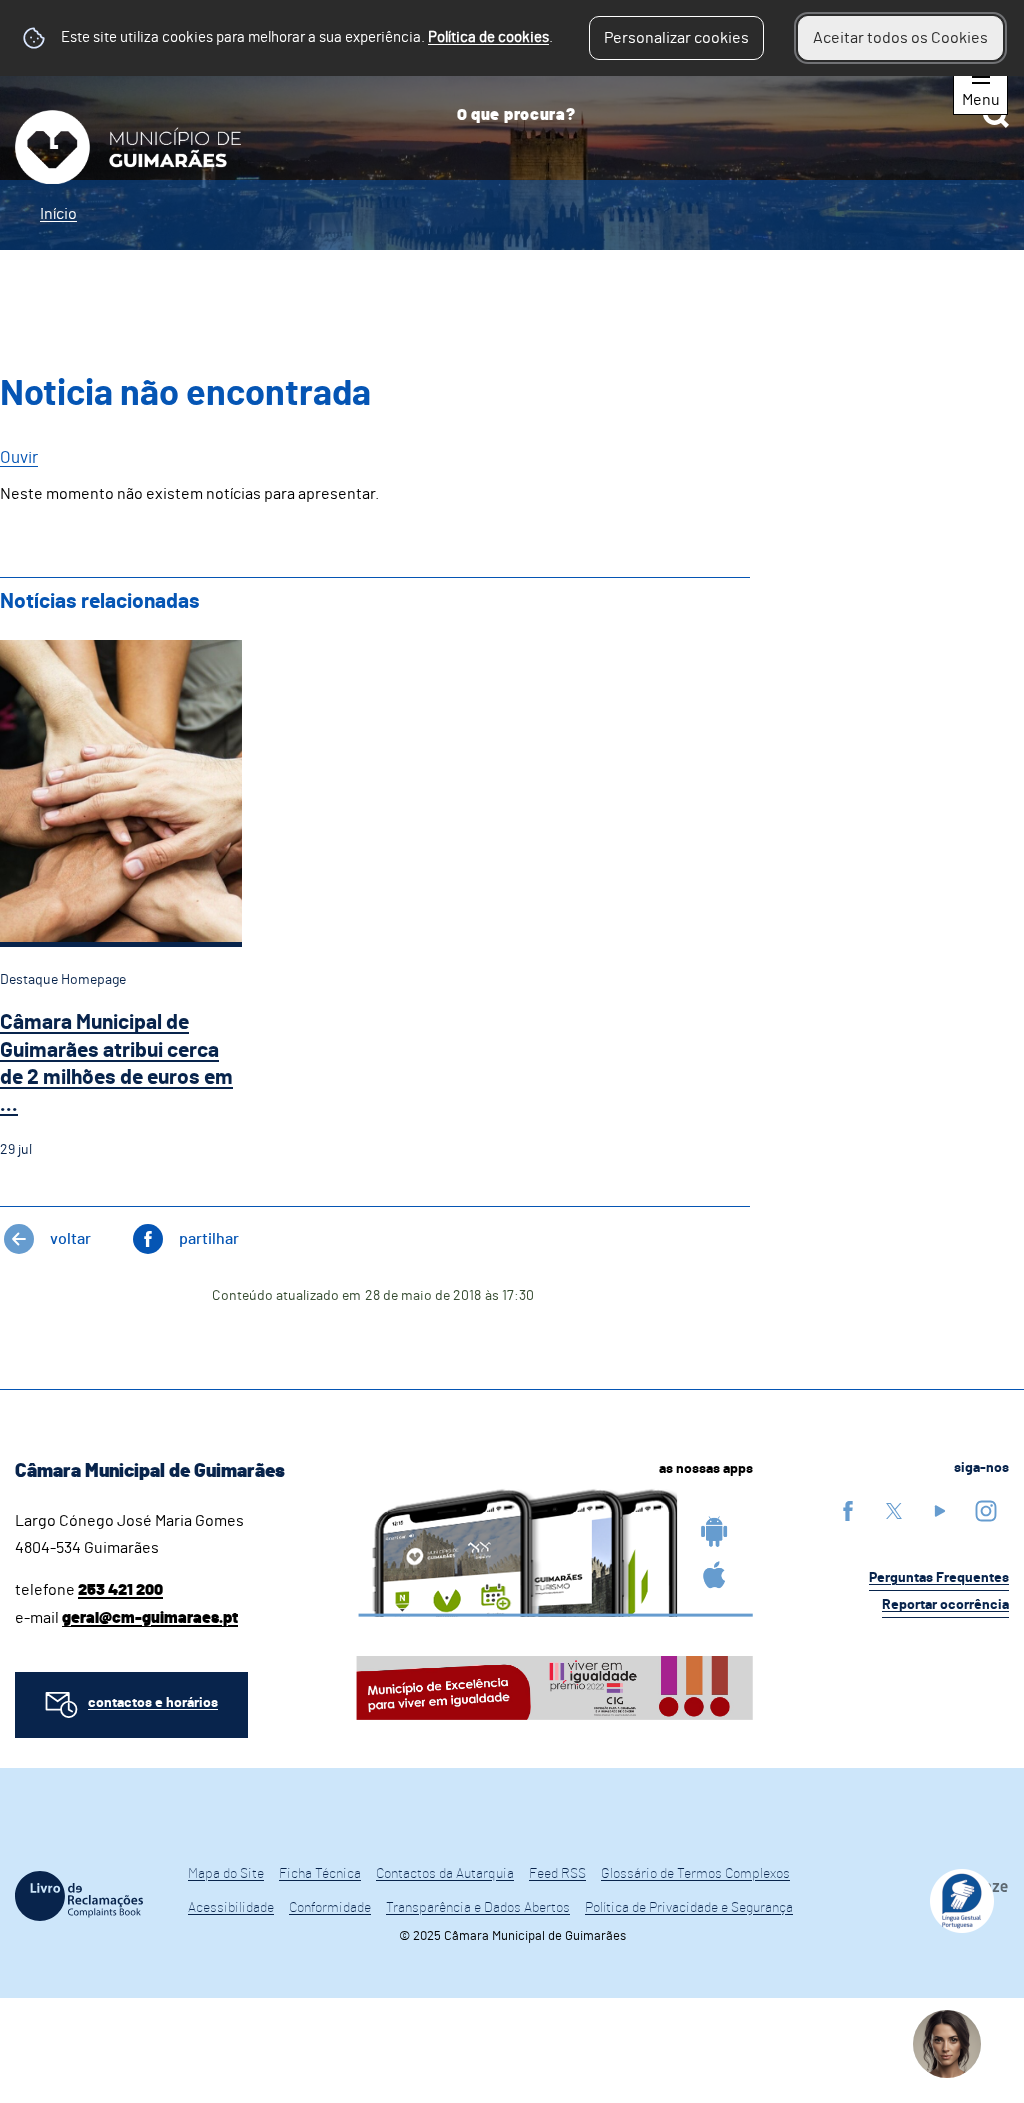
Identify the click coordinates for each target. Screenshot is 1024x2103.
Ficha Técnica (320, 1874)
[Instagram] (986, 1510)
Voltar (70, 1239)
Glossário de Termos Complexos (695, 1874)
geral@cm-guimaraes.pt (150, 1618)
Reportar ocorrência (945, 1605)
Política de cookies (488, 37)
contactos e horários (153, 1703)
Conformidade (330, 1908)
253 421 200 (120, 1590)
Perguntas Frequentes (939, 1578)
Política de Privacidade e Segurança (689, 1908)
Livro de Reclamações (79, 1896)
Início (58, 214)
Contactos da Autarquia (445, 1874)
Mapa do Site (226, 1874)
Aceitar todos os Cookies (900, 38)
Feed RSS (557, 1874)
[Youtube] (940, 1510)
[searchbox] (725, 115)
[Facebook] (848, 1510)
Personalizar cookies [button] (676, 38)
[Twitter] (894, 1510)
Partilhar (209, 1239)
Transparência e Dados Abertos (478, 1908)
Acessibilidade (231, 1908)
